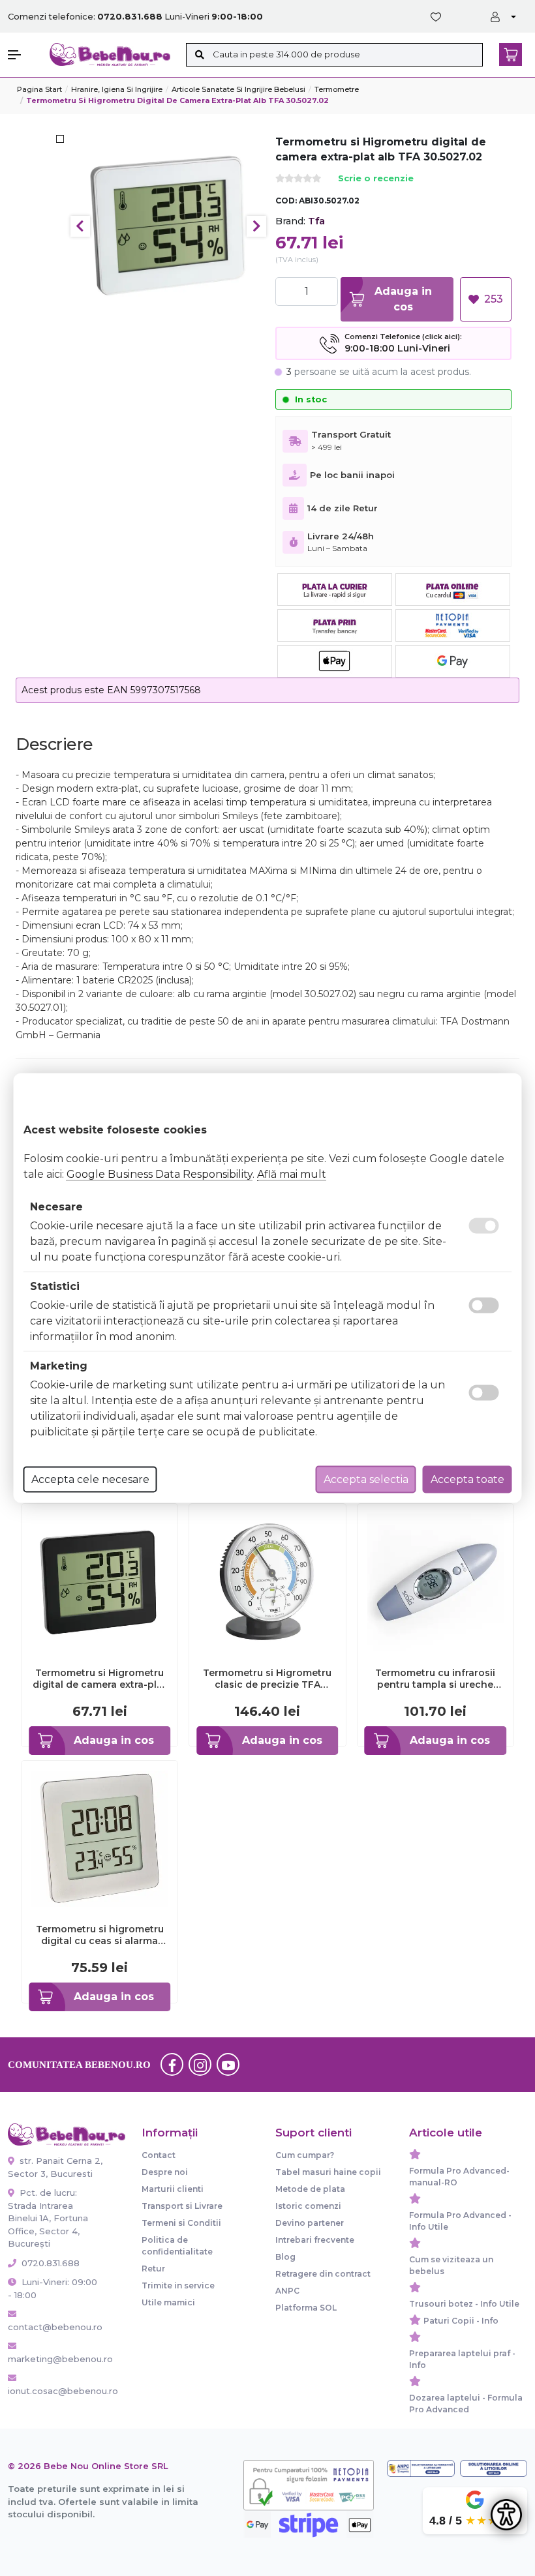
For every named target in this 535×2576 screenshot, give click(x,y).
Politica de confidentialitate (177, 2246)
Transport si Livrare (182, 2206)
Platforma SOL (306, 2308)
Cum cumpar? (305, 2155)
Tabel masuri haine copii (328, 2172)
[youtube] (228, 2065)
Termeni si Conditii (181, 2223)
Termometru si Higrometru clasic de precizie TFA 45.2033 (267, 1679)
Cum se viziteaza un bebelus (451, 2265)
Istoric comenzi (308, 2206)
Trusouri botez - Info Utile (464, 2304)
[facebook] (172, 2065)
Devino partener (310, 2223)
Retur (153, 2269)
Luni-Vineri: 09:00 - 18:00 (53, 2288)
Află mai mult (292, 1174)
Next (256, 226)
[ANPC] (420, 2468)
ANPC (287, 2291)
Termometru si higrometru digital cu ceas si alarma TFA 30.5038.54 (100, 1935)
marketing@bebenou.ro (55, 2359)
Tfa (316, 221)
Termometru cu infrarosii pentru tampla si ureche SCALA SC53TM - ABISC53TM (435, 1679)
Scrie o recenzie (376, 179)
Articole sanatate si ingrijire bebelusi (238, 89)
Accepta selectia (366, 1479)
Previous (80, 226)
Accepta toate (467, 1479)
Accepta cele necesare (90, 1479)
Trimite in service (178, 2285)
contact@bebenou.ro (55, 2327)
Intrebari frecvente (315, 2240)
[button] (22, 55)
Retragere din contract (323, 2274)
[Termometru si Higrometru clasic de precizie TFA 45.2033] (267, 1581)
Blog (285, 2257)
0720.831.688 (49, 2263)
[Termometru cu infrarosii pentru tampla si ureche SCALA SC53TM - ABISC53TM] (436, 1581)
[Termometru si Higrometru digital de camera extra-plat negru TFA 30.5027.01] (99, 1581)
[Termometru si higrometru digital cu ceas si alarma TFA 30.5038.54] (99, 1837)
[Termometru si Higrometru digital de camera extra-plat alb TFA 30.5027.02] (169, 226)
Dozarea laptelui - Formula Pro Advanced (466, 2404)
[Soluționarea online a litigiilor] (494, 2468)
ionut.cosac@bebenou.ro (55, 2391)
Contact (159, 2155)
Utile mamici (168, 2302)
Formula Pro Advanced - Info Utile (460, 2221)
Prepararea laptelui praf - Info (462, 2359)
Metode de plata (310, 2189)
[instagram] (200, 2065)
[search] (199, 55)
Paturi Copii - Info (461, 2321)
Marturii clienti (173, 2189)
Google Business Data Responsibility (160, 1174)
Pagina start (39, 89)
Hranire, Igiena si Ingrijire (117, 89)
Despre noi (165, 2172)
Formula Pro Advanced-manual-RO (459, 2177)
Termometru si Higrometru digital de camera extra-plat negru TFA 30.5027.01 (99, 1679)
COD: (286, 201)
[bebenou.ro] (110, 54)
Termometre (337, 89)
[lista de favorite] (438, 17)
